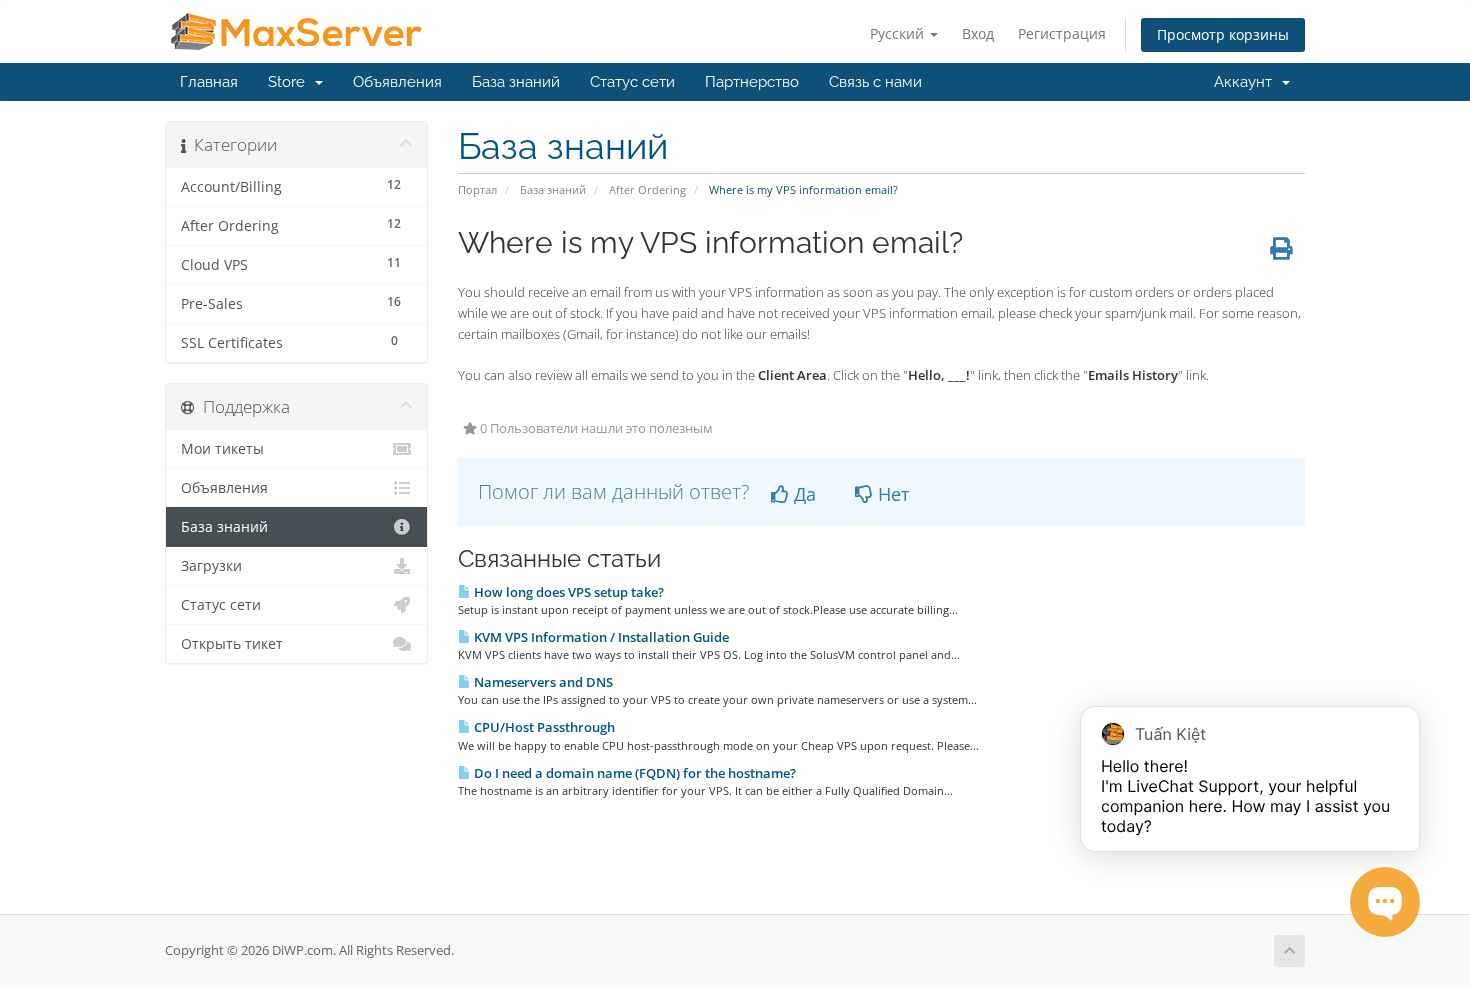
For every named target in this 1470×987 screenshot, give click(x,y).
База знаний (516, 82)
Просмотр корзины (1223, 34)
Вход (978, 33)
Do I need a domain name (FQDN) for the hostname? (633, 773)
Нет (891, 494)
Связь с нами (875, 82)
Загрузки (211, 566)
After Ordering (647, 189)
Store (290, 82)
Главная (209, 82)
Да (802, 494)
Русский (899, 33)
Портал (477, 189)
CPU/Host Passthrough (543, 727)
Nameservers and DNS (542, 682)
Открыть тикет (232, 644)
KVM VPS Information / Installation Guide (600, 637)
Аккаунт (1247, 82)
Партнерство (752, 82)
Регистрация (1062, 33)
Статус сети (632, 82)
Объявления (397, 82)
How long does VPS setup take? (567, 592)
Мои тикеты (222, 449)
